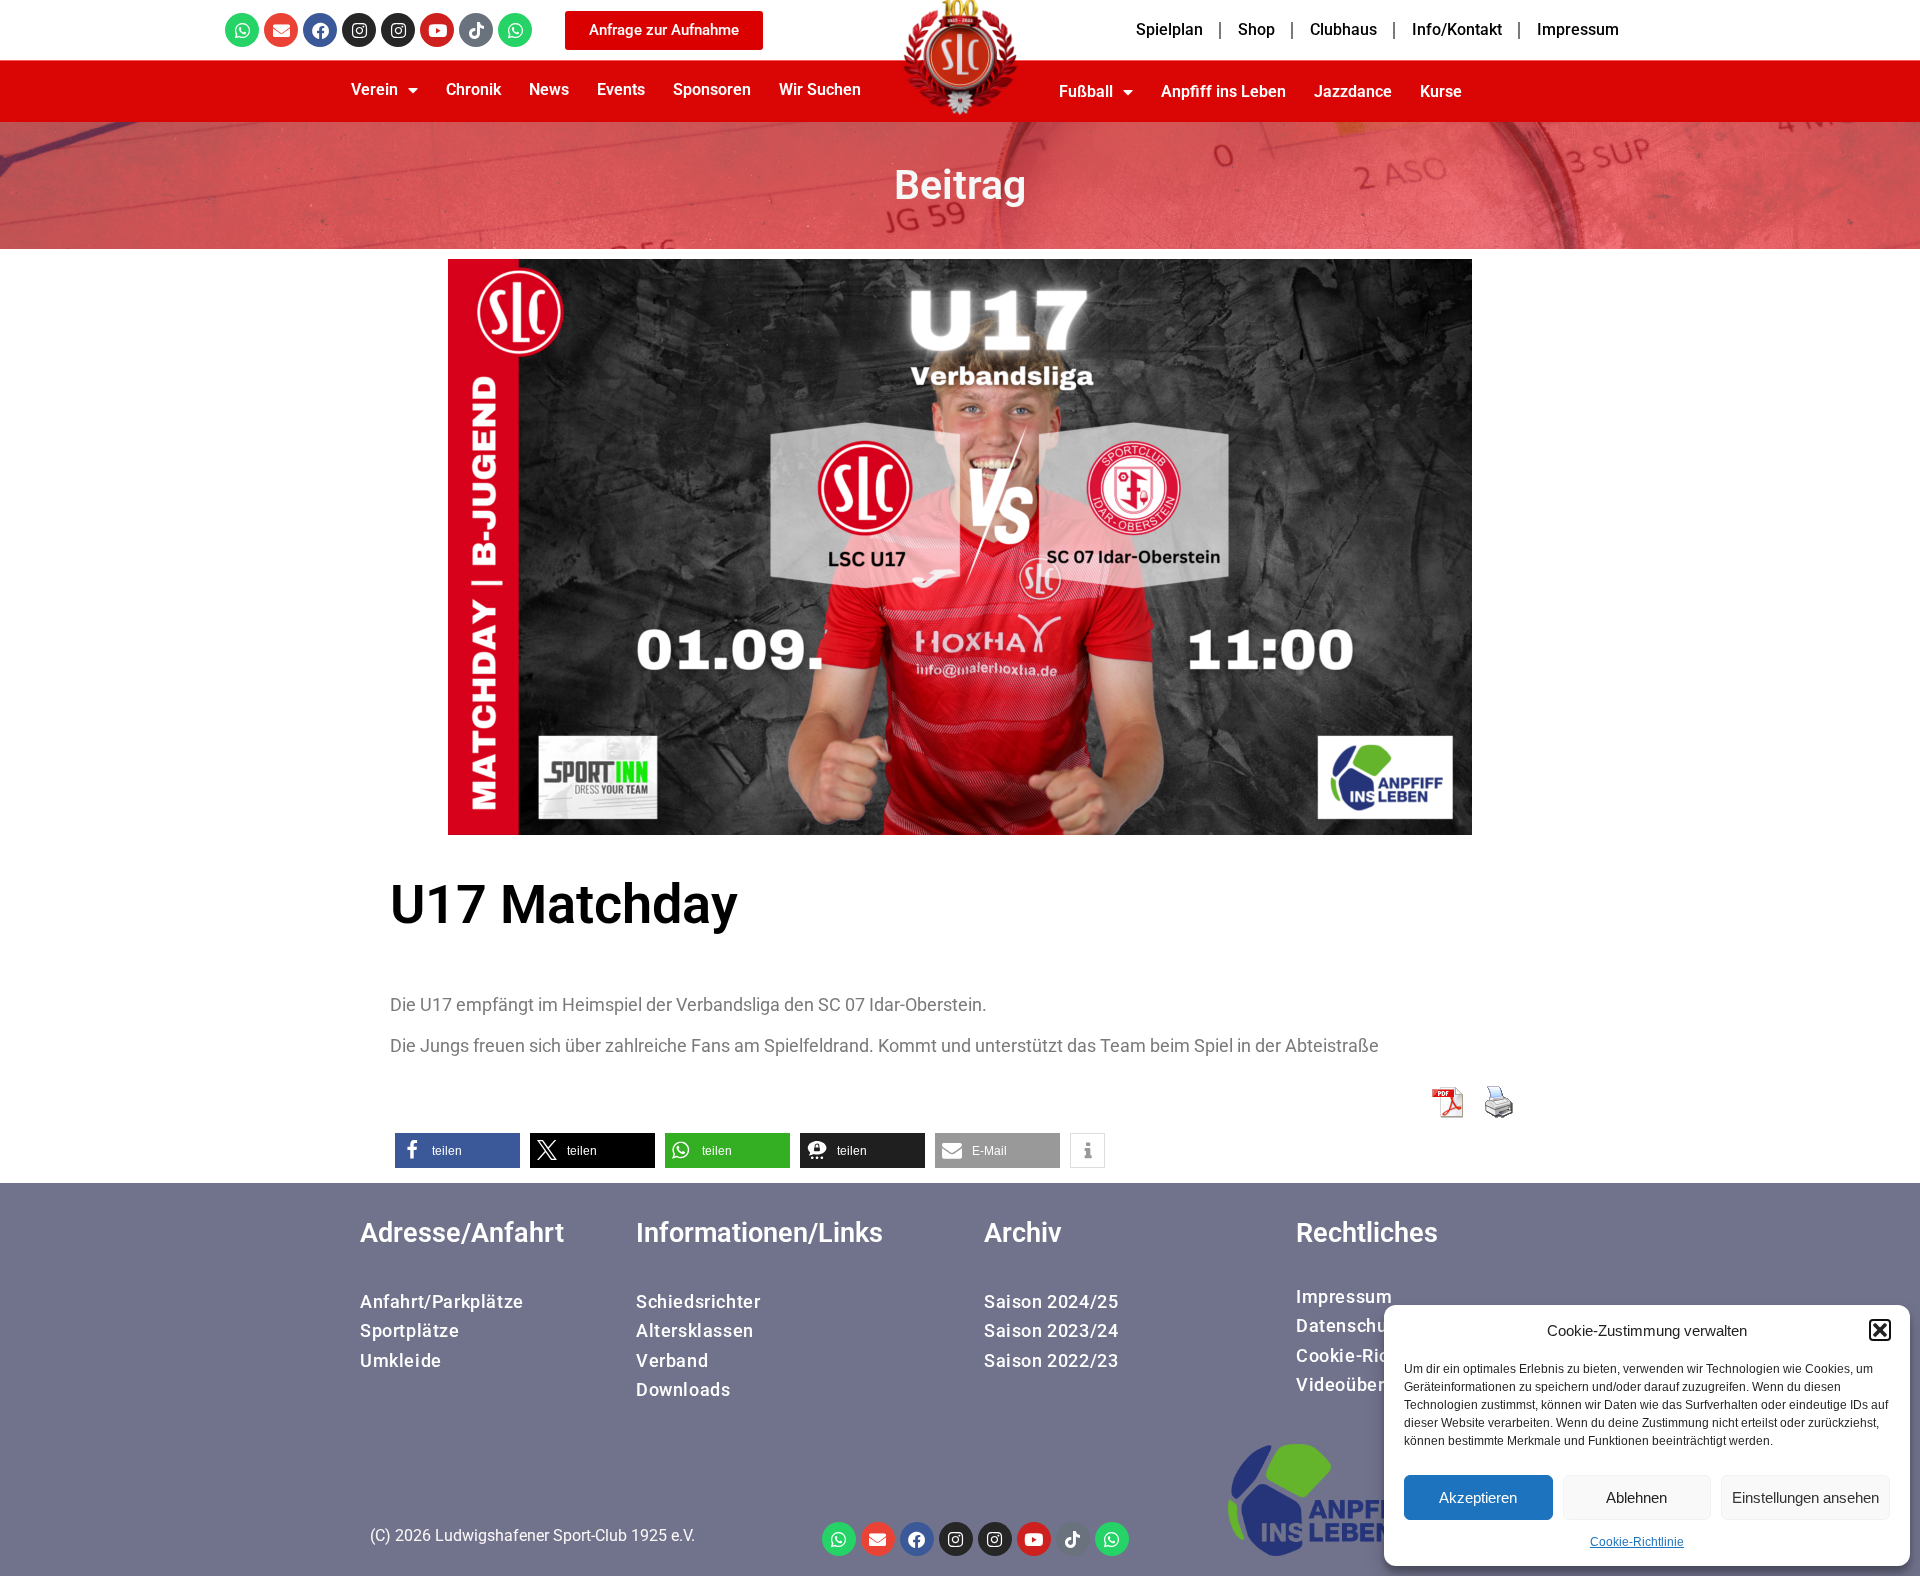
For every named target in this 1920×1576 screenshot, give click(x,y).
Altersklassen (695, 1330)
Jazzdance (1353, 91)
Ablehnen (1636, 1497)
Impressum (1578, 29)
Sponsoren (712, 89)
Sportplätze (410, 1330)
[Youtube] (437, 30)
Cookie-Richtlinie (1637, 1542)
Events (621, 89)
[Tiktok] (476, 30)
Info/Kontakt (1457, 29)
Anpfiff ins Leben (1223, 91)
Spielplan (1169, 29)
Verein (374, 89)
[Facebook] (320, 30)
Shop (1256, 29)
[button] (1880, 1330)
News (549, 89)
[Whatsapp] (242, 30)
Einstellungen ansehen (1805, 1497)
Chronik (473, 89)
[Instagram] (359, 30)
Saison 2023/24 (1051, 1330)
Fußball (1086, 91)
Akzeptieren (1478, 1497)
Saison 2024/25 (1051, 1301)
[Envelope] (281, 30)
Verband (672, 1360)
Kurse (1441, 91)
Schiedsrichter (698, 1301)
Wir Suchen (820, 89)
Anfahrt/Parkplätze (442, 1301)
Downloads (683, 1389)
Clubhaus (1343, 29)
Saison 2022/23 (1051, 1360)
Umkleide (401, 1360)
